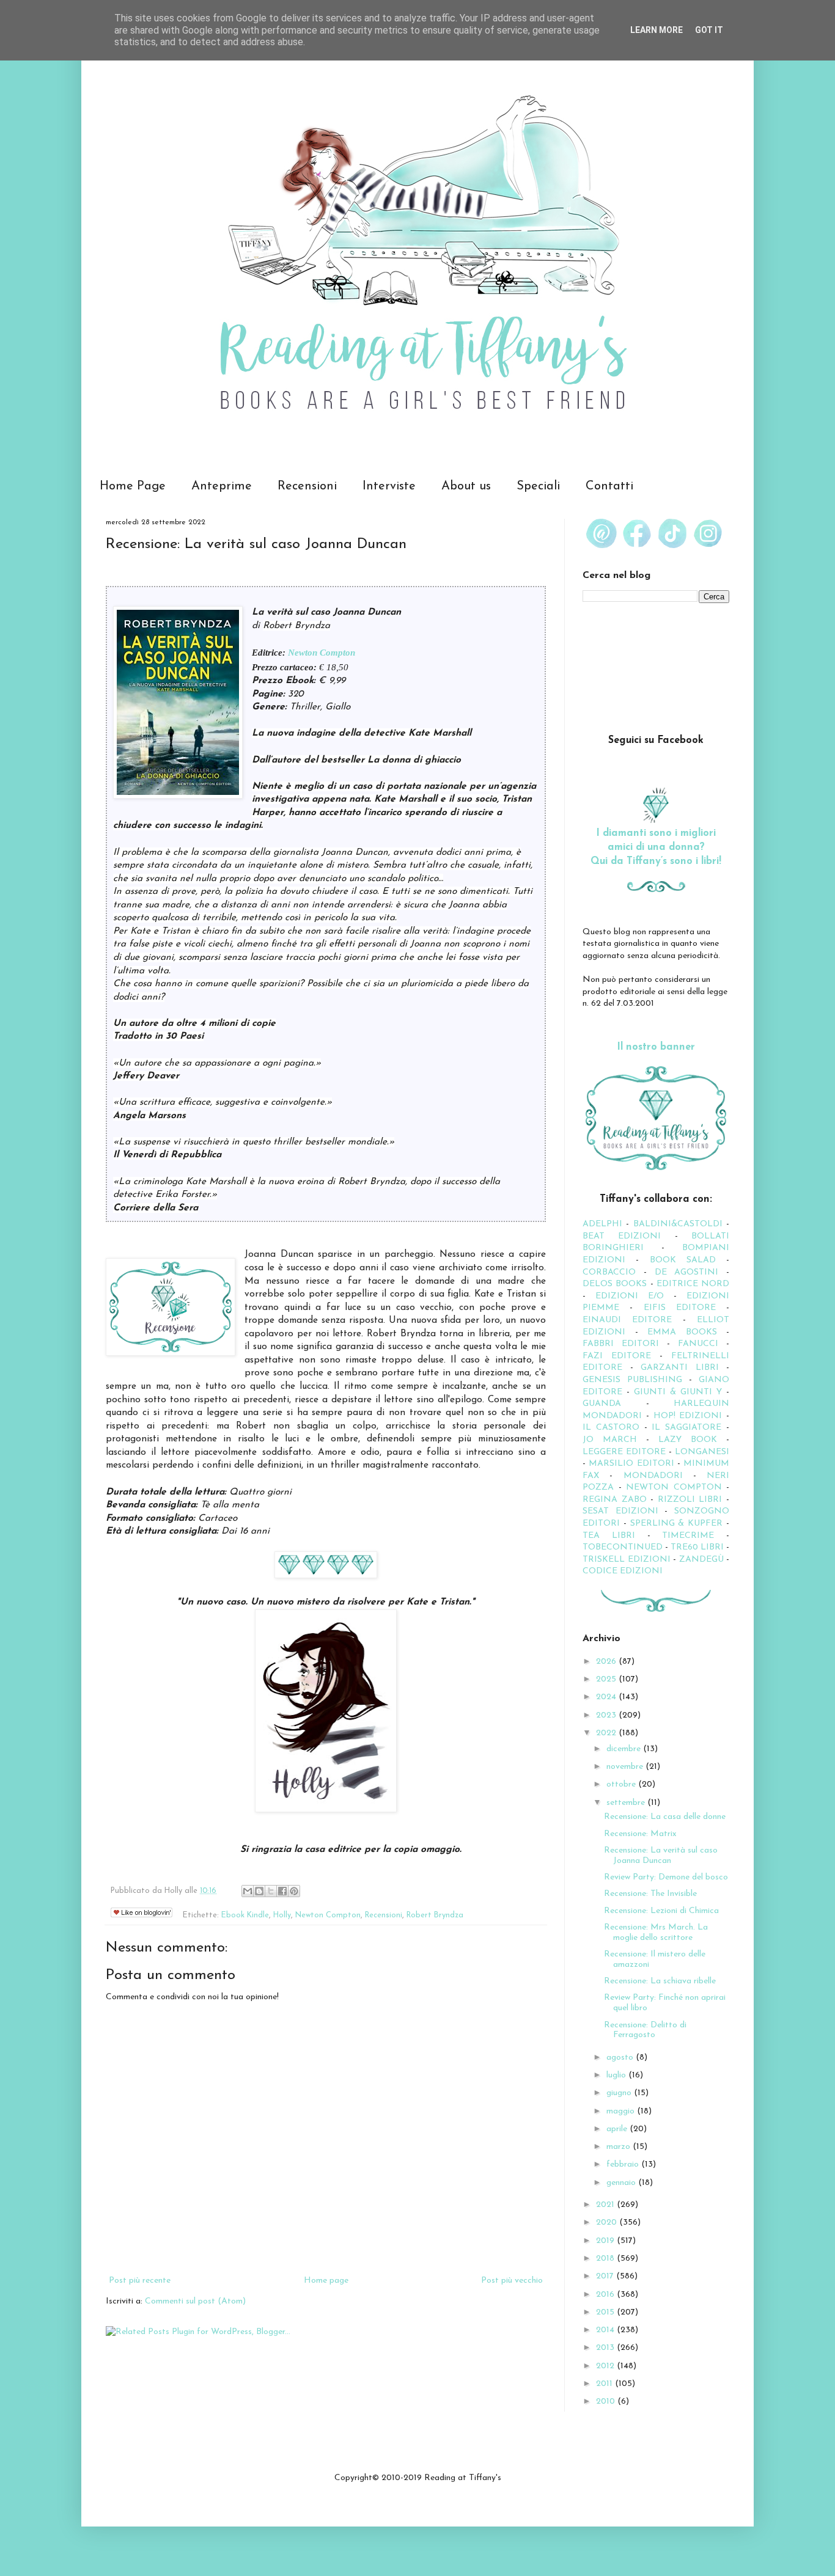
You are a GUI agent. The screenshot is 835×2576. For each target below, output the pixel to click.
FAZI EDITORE (617, 1356)
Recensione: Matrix (640, 1834)
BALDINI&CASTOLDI (678, 1224)
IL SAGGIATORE (686, 1428)
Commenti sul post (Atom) (195, 2301)
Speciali (538, 486)
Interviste (389, 486)
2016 (606, 2295)
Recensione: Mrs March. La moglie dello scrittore (656, 1933)
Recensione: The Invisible (650, 1894)
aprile (618, 2129)
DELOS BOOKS (615, 1284)
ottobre (622, 1784)
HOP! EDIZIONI (688, 1416)
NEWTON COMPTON (676, 1487)
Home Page (133, 486)
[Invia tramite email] (248, 1891)
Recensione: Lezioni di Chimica (661, 1911)
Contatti (609, 486)
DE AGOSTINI (687, 1272)
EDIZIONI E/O (630, 1296)
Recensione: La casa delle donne (665, 1817)
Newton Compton (322, 652)
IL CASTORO (611, 1428)
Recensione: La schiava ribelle (660, 1981)
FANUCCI (698, 1344)
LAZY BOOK (688, 1440)
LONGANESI (702, 1452)
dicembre (625, 1749)
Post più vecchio (512, 2281)
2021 (606, 2205)
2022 (607, 1733)
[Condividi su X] (271, 1891)
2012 (606, 2366)
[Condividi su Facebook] (282, 1891)
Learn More (657, 30)
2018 (606, 2259)
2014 (606, 2330)
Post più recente (140, 2281)
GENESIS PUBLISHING (632, 1380)
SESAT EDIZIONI (620, 1511)
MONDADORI (653, 1476)
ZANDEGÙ (701, 1560)
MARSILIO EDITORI (631, 1464)
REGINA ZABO (615, 1500)
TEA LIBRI (609, 1536)
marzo (620, 2147)
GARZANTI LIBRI (680, 1368)
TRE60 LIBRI (697, 1547)
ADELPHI (602, 1224)
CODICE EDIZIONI (623, 1571)
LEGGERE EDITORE (624, 1452)
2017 (606, 2276)
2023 (607, 1715)
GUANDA (602, 1404)
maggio (622, 2111)
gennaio (622, 2183)
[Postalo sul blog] (259, 1891)
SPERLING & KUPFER (677, 1524)
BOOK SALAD (683, 1260)
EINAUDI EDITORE (627, 1320)
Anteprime (222, 486)
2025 (607, 1679)
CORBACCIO (609, 1272)
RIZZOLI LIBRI (690, 1500)
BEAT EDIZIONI (622, 1236)
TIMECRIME (688, 1536)
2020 (608, 2223)
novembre (626, 1767)
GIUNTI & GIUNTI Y (678, 1392)
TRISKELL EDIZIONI (628, 1560)
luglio (617, 2075)
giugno (620, 2093)
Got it (709, 30)
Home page (326, 2281)
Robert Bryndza (435, 1916)
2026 (607, 1662)
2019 (606, 2241)
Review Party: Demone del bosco (666, 1877)
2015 (606, 2312)
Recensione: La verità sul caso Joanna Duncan (661, 1856)
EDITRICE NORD (693, 1284)
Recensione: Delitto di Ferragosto (645, 2030)
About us (466, 486)
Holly (282, 1916)
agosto (621, 2058)
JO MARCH (614, 1440)
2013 (606, 2348)
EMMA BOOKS (682, 1332)
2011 (605, 2384)
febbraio (624, 2164)
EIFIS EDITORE (680, 1308)
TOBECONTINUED (623, 1547)
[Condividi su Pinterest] (294, 1891)
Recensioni (307, 486)
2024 (607, 1697)
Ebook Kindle (245, 1916)
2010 (607, 2402)
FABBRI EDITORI (621, 1344)
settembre (627, 1803)
